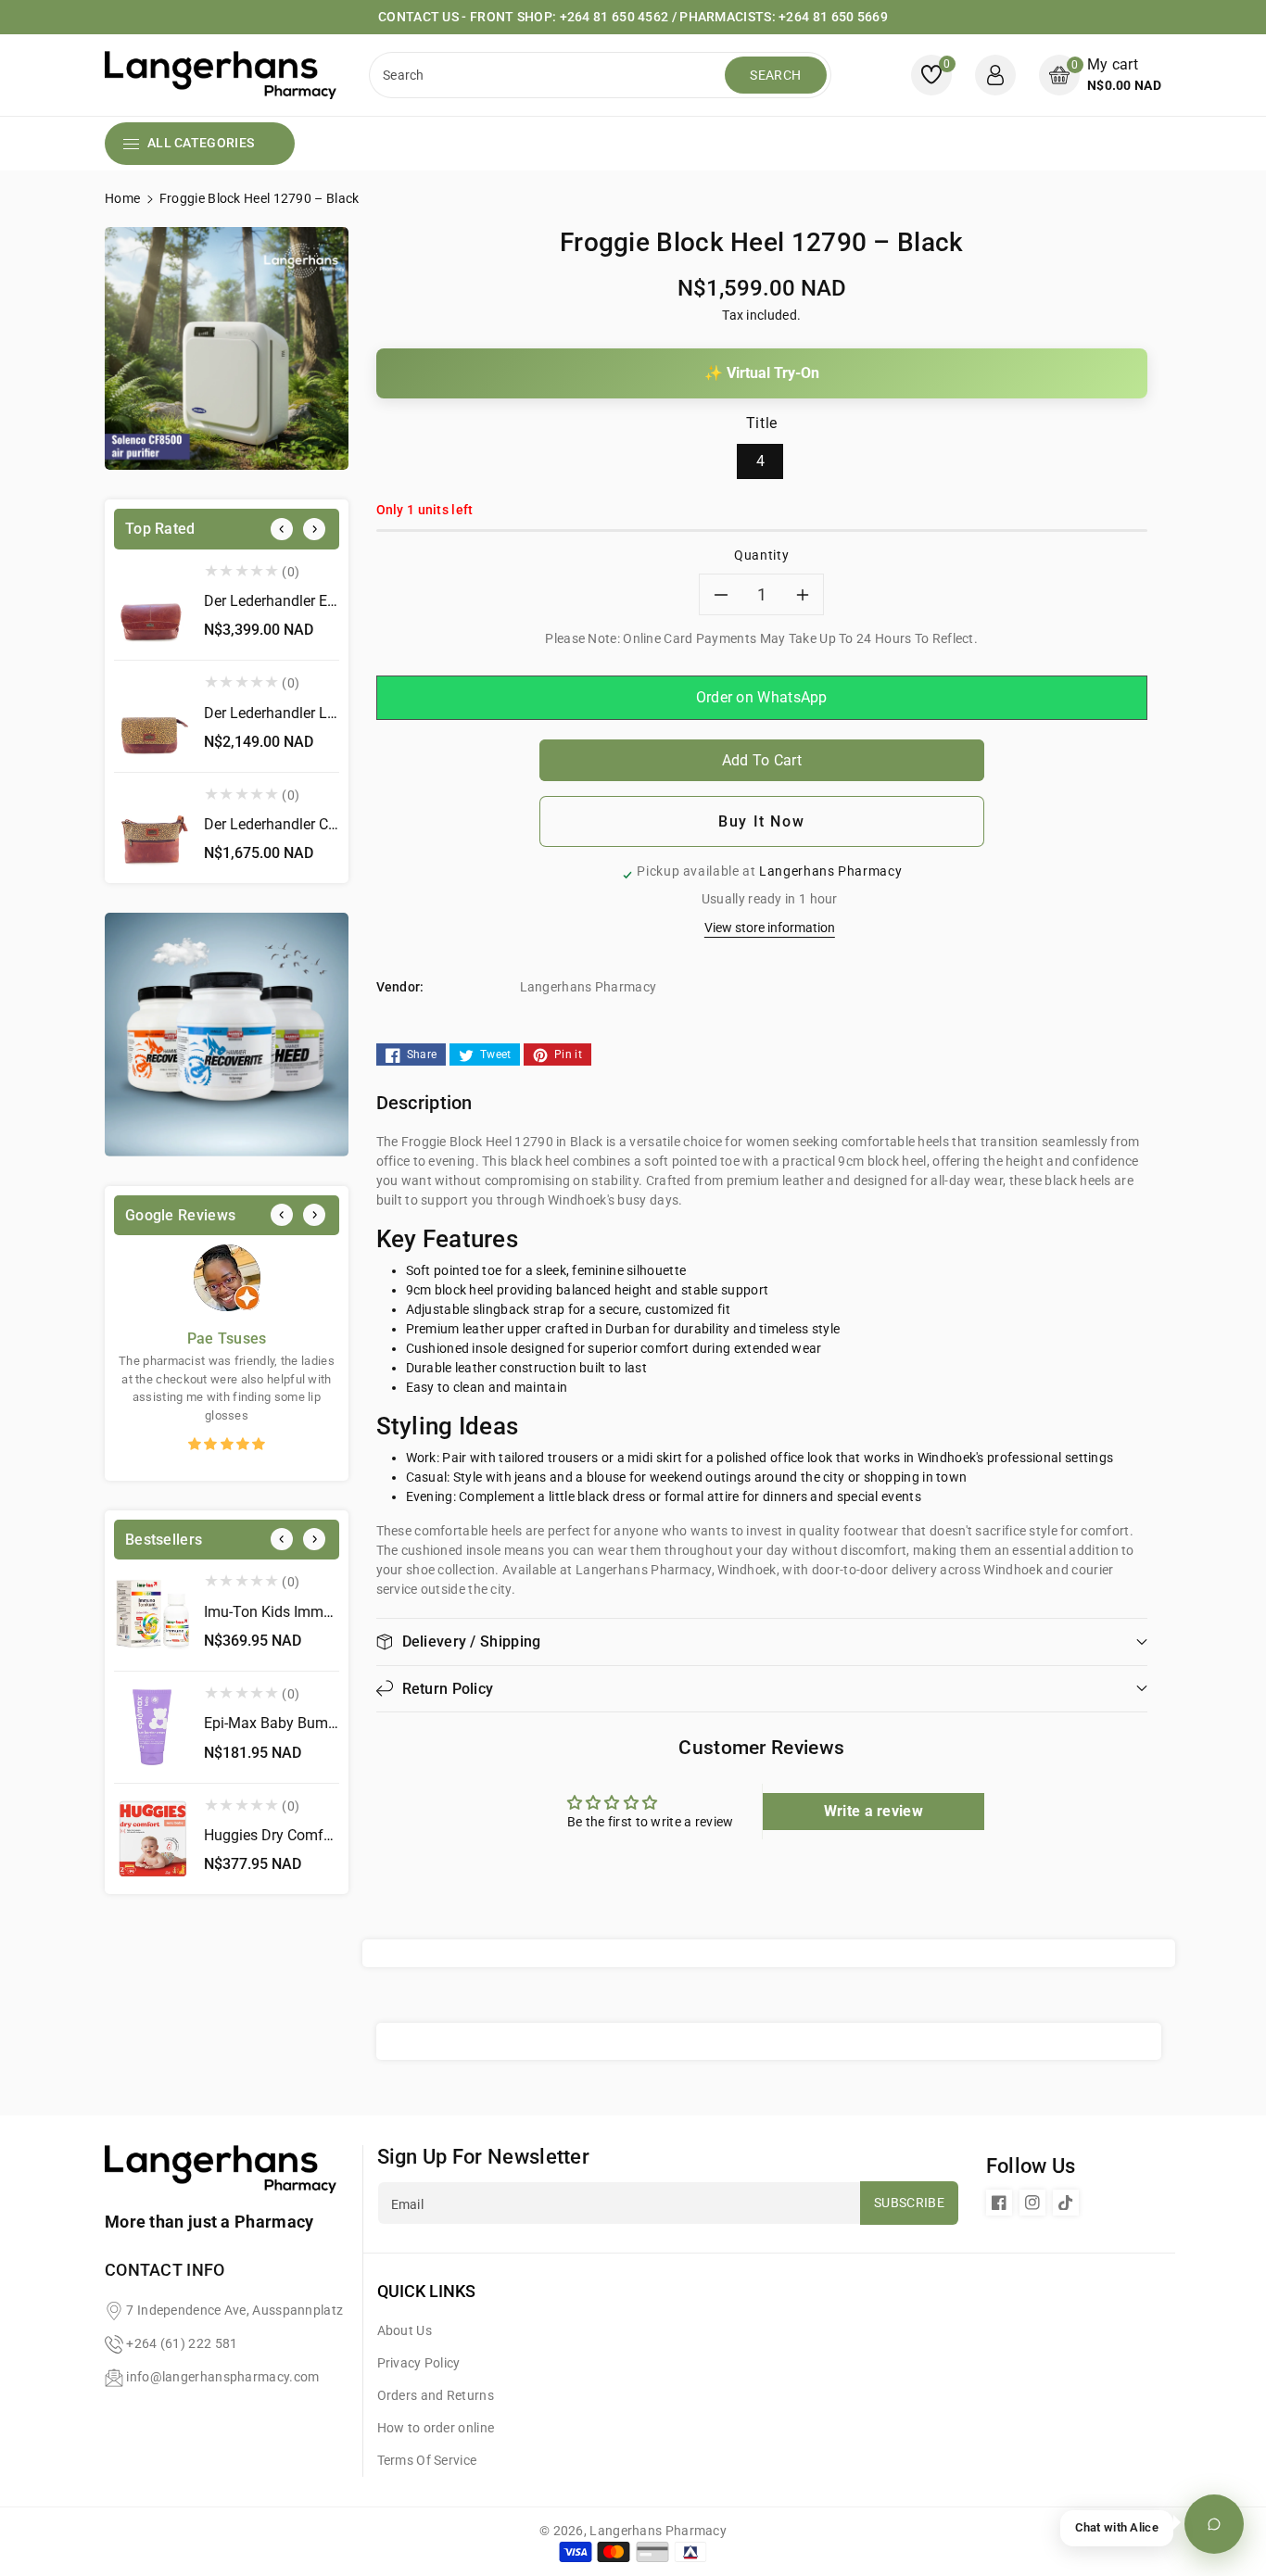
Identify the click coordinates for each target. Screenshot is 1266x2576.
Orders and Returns (436, 2395)
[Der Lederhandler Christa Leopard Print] (152, 828)
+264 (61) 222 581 (182, 2343)
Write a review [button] (874, 1811)
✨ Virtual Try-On (762, 373)
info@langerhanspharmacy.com (222, 2377)
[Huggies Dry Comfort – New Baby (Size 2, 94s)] (152, 1839)
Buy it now (761, 821)
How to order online (436, 2428)
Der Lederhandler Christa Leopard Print (330, 824)
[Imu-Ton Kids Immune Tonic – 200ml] (152, 1615)
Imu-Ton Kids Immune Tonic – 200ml (325, 1612)
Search (775, 75)
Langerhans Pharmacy (658, 2531)
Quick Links (426, 2291)
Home (122, 198)
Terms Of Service (427, 2460)
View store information (770, 928)
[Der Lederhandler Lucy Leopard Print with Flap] (152, 716)
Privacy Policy (419, 2363)
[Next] (314, 529)
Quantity (761, 555)
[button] (1100, 75)
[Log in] (995, 75)
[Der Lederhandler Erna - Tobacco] (152, 605)
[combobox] (549, 75)
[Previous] (282, 529)
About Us (405, 2330)
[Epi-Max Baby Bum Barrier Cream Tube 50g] (152, 1727)
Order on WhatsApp (762, 697)
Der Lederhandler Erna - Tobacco (310, 601)
